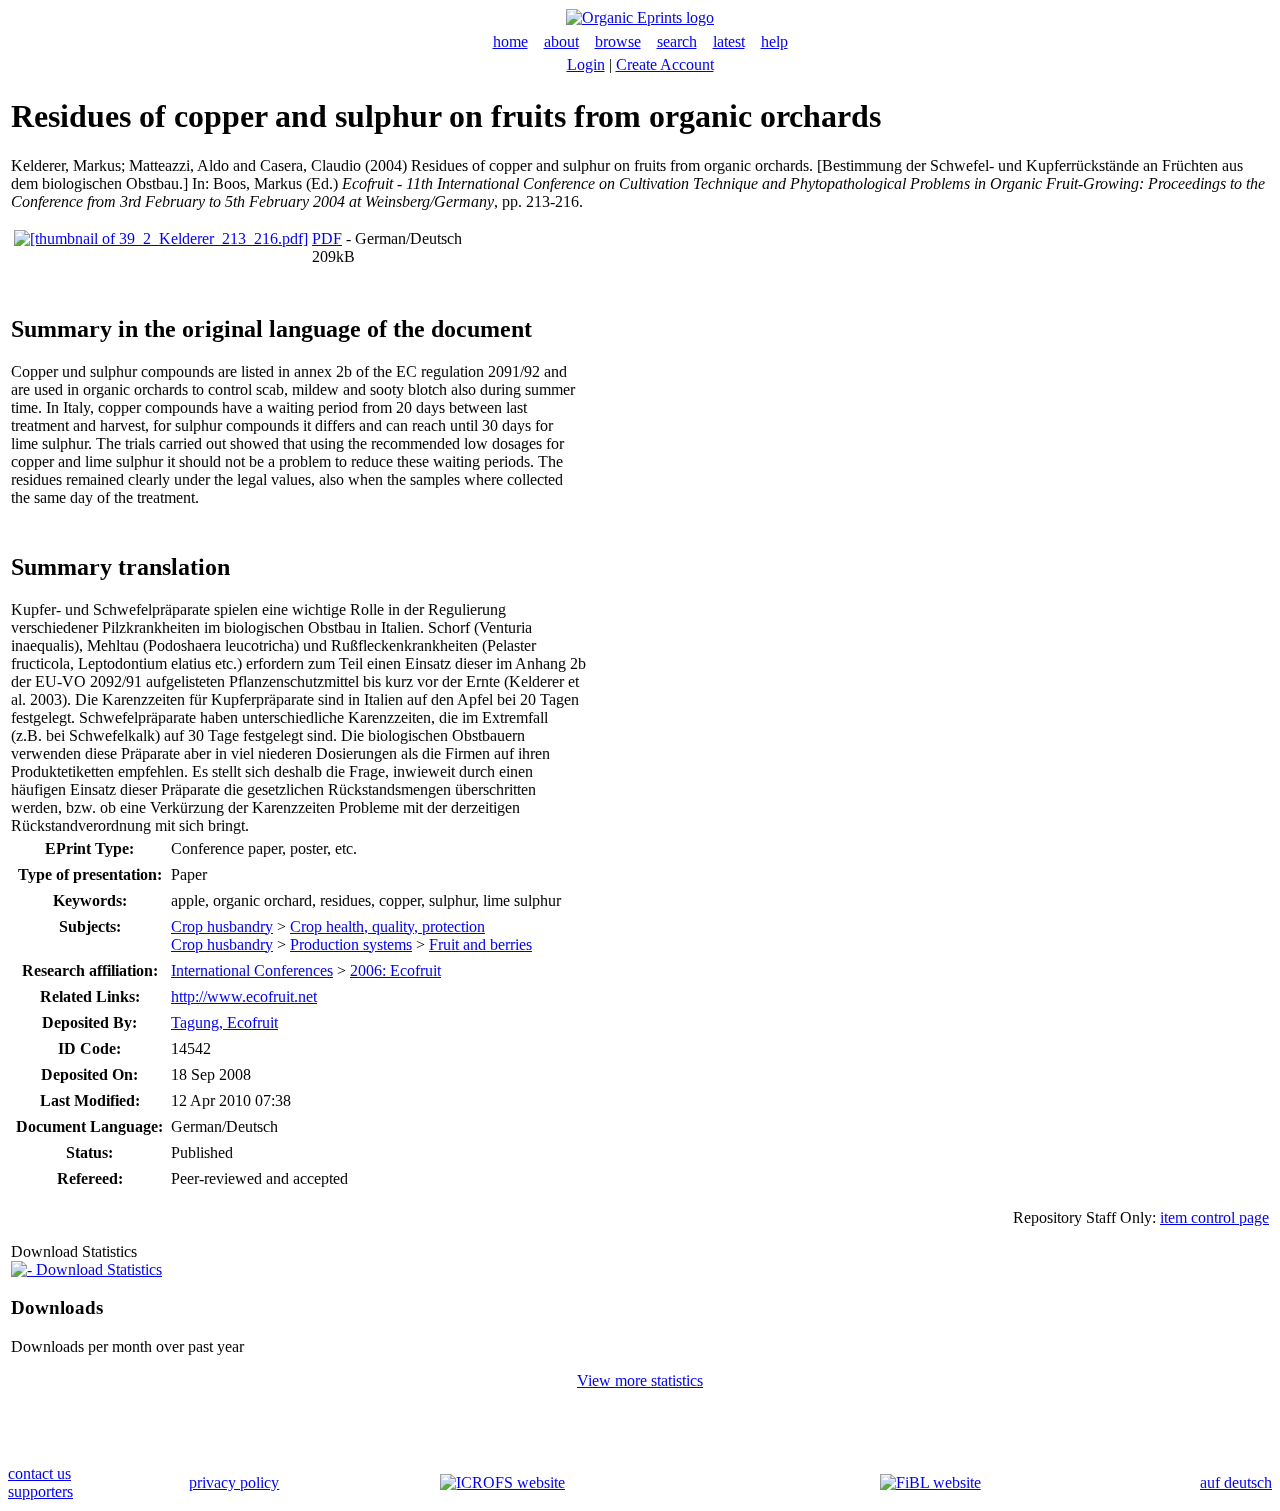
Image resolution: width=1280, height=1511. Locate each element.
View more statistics (640, 1380)
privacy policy (234, 1482)
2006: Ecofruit (395, 970)
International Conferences (252, 970)
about (561, 41)
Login (586, 64)
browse (618, 41)
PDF (327, 238)
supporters (40, 1491)
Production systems (351, 944)
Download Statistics (97, 1269)
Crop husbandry (222, 926)
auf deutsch (1236, 1482)
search (677, 41)
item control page (1214, 1217)
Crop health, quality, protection (387, 926)
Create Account (665, 64)
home (510, 41)
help (774, 41)
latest (729, 41)
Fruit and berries (480, 944)
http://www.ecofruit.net (244, 996)
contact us (39, 1473)
